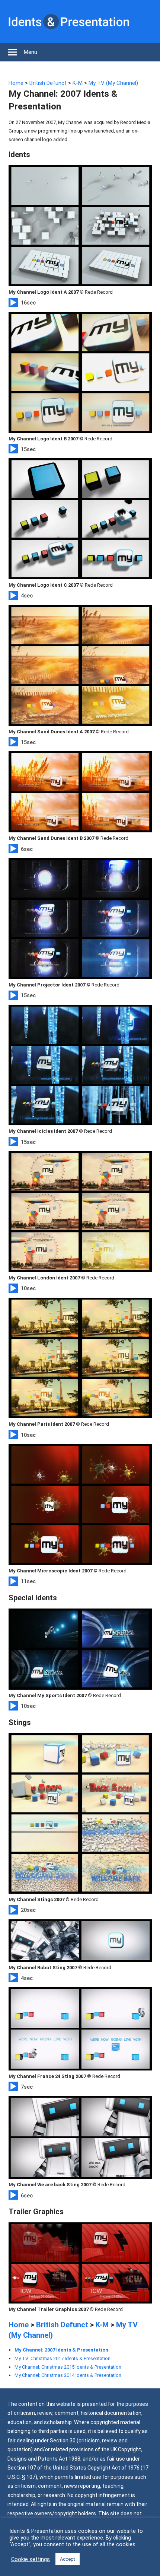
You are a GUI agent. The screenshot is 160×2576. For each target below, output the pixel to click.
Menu (31, 52)
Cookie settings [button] (31, 2559)
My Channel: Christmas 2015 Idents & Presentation (68, 2367)
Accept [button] (68, 2559)
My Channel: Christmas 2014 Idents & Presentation (68, 2375)
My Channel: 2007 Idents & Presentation (61, 2350)
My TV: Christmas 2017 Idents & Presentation (63, 2358)
